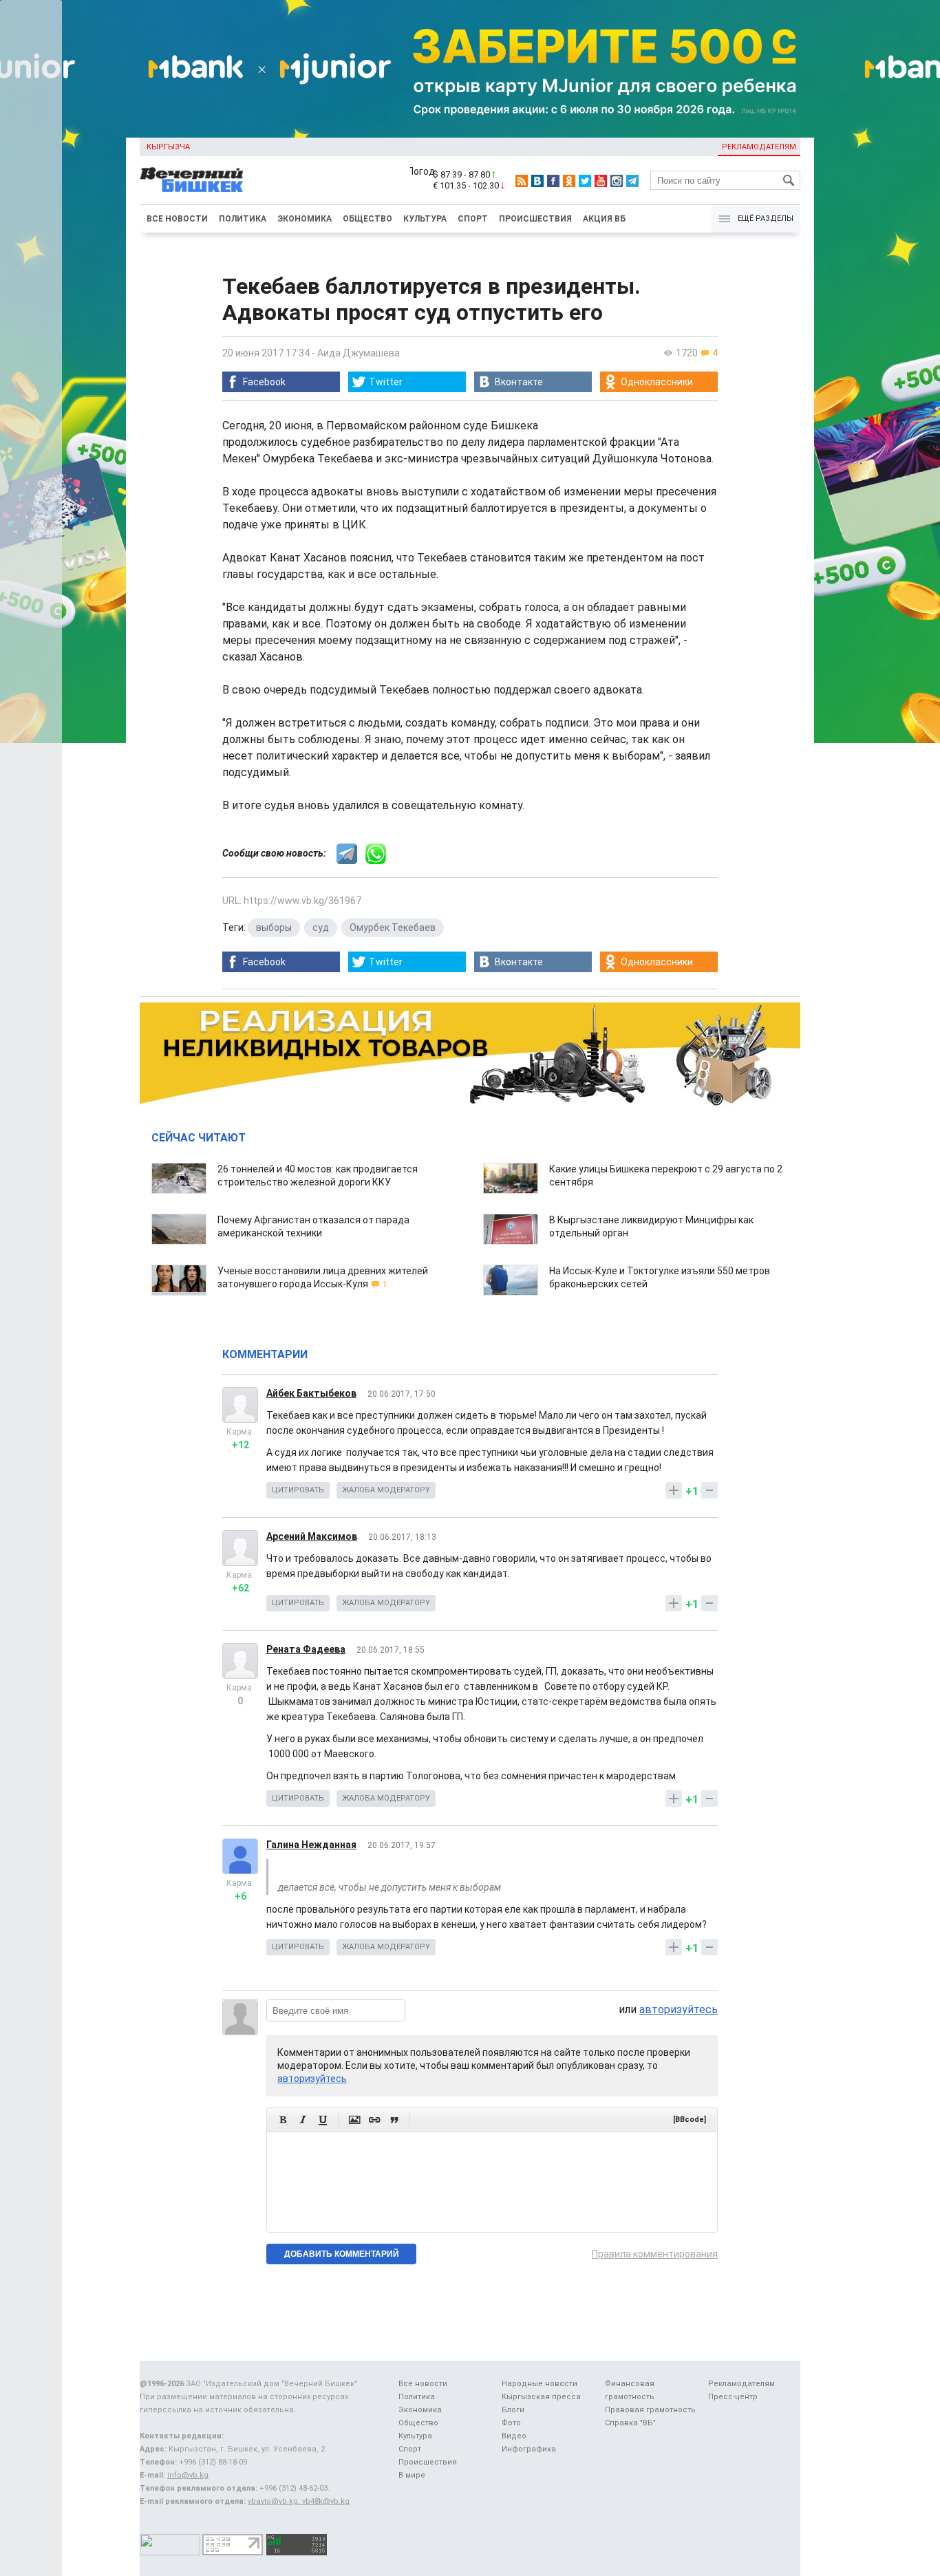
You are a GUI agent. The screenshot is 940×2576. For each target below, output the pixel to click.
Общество (367, 219)
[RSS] (522, 181)
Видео (514, 2436)
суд (321, 927)
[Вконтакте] (537, 181)
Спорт (473, 219)
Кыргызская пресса (541, 2397)
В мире (412, 2475)
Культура (425, 219)
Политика (243, 219)
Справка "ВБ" (630, 2423)
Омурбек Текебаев (393, 927)
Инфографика (529, 2449)
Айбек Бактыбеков (311, 1393)
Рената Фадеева (306, 1649)
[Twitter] (585, 181)
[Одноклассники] (569, 181)
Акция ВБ (604, 219)
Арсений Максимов (312, 1536)
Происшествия (535, 219)
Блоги (513, 2410)
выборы (274, 927)
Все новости (177, 219)
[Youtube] (601, 181)
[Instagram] (617, 181)
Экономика (305, 219)
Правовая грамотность (650, 2410)
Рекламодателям (759, 147)
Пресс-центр (733, 2397)
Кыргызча (168, 147)
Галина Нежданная (311, 1845)
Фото (511, 2423)
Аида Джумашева (359, 353)
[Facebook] (553, 181)
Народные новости (540, 2384)
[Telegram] (632, 181)
